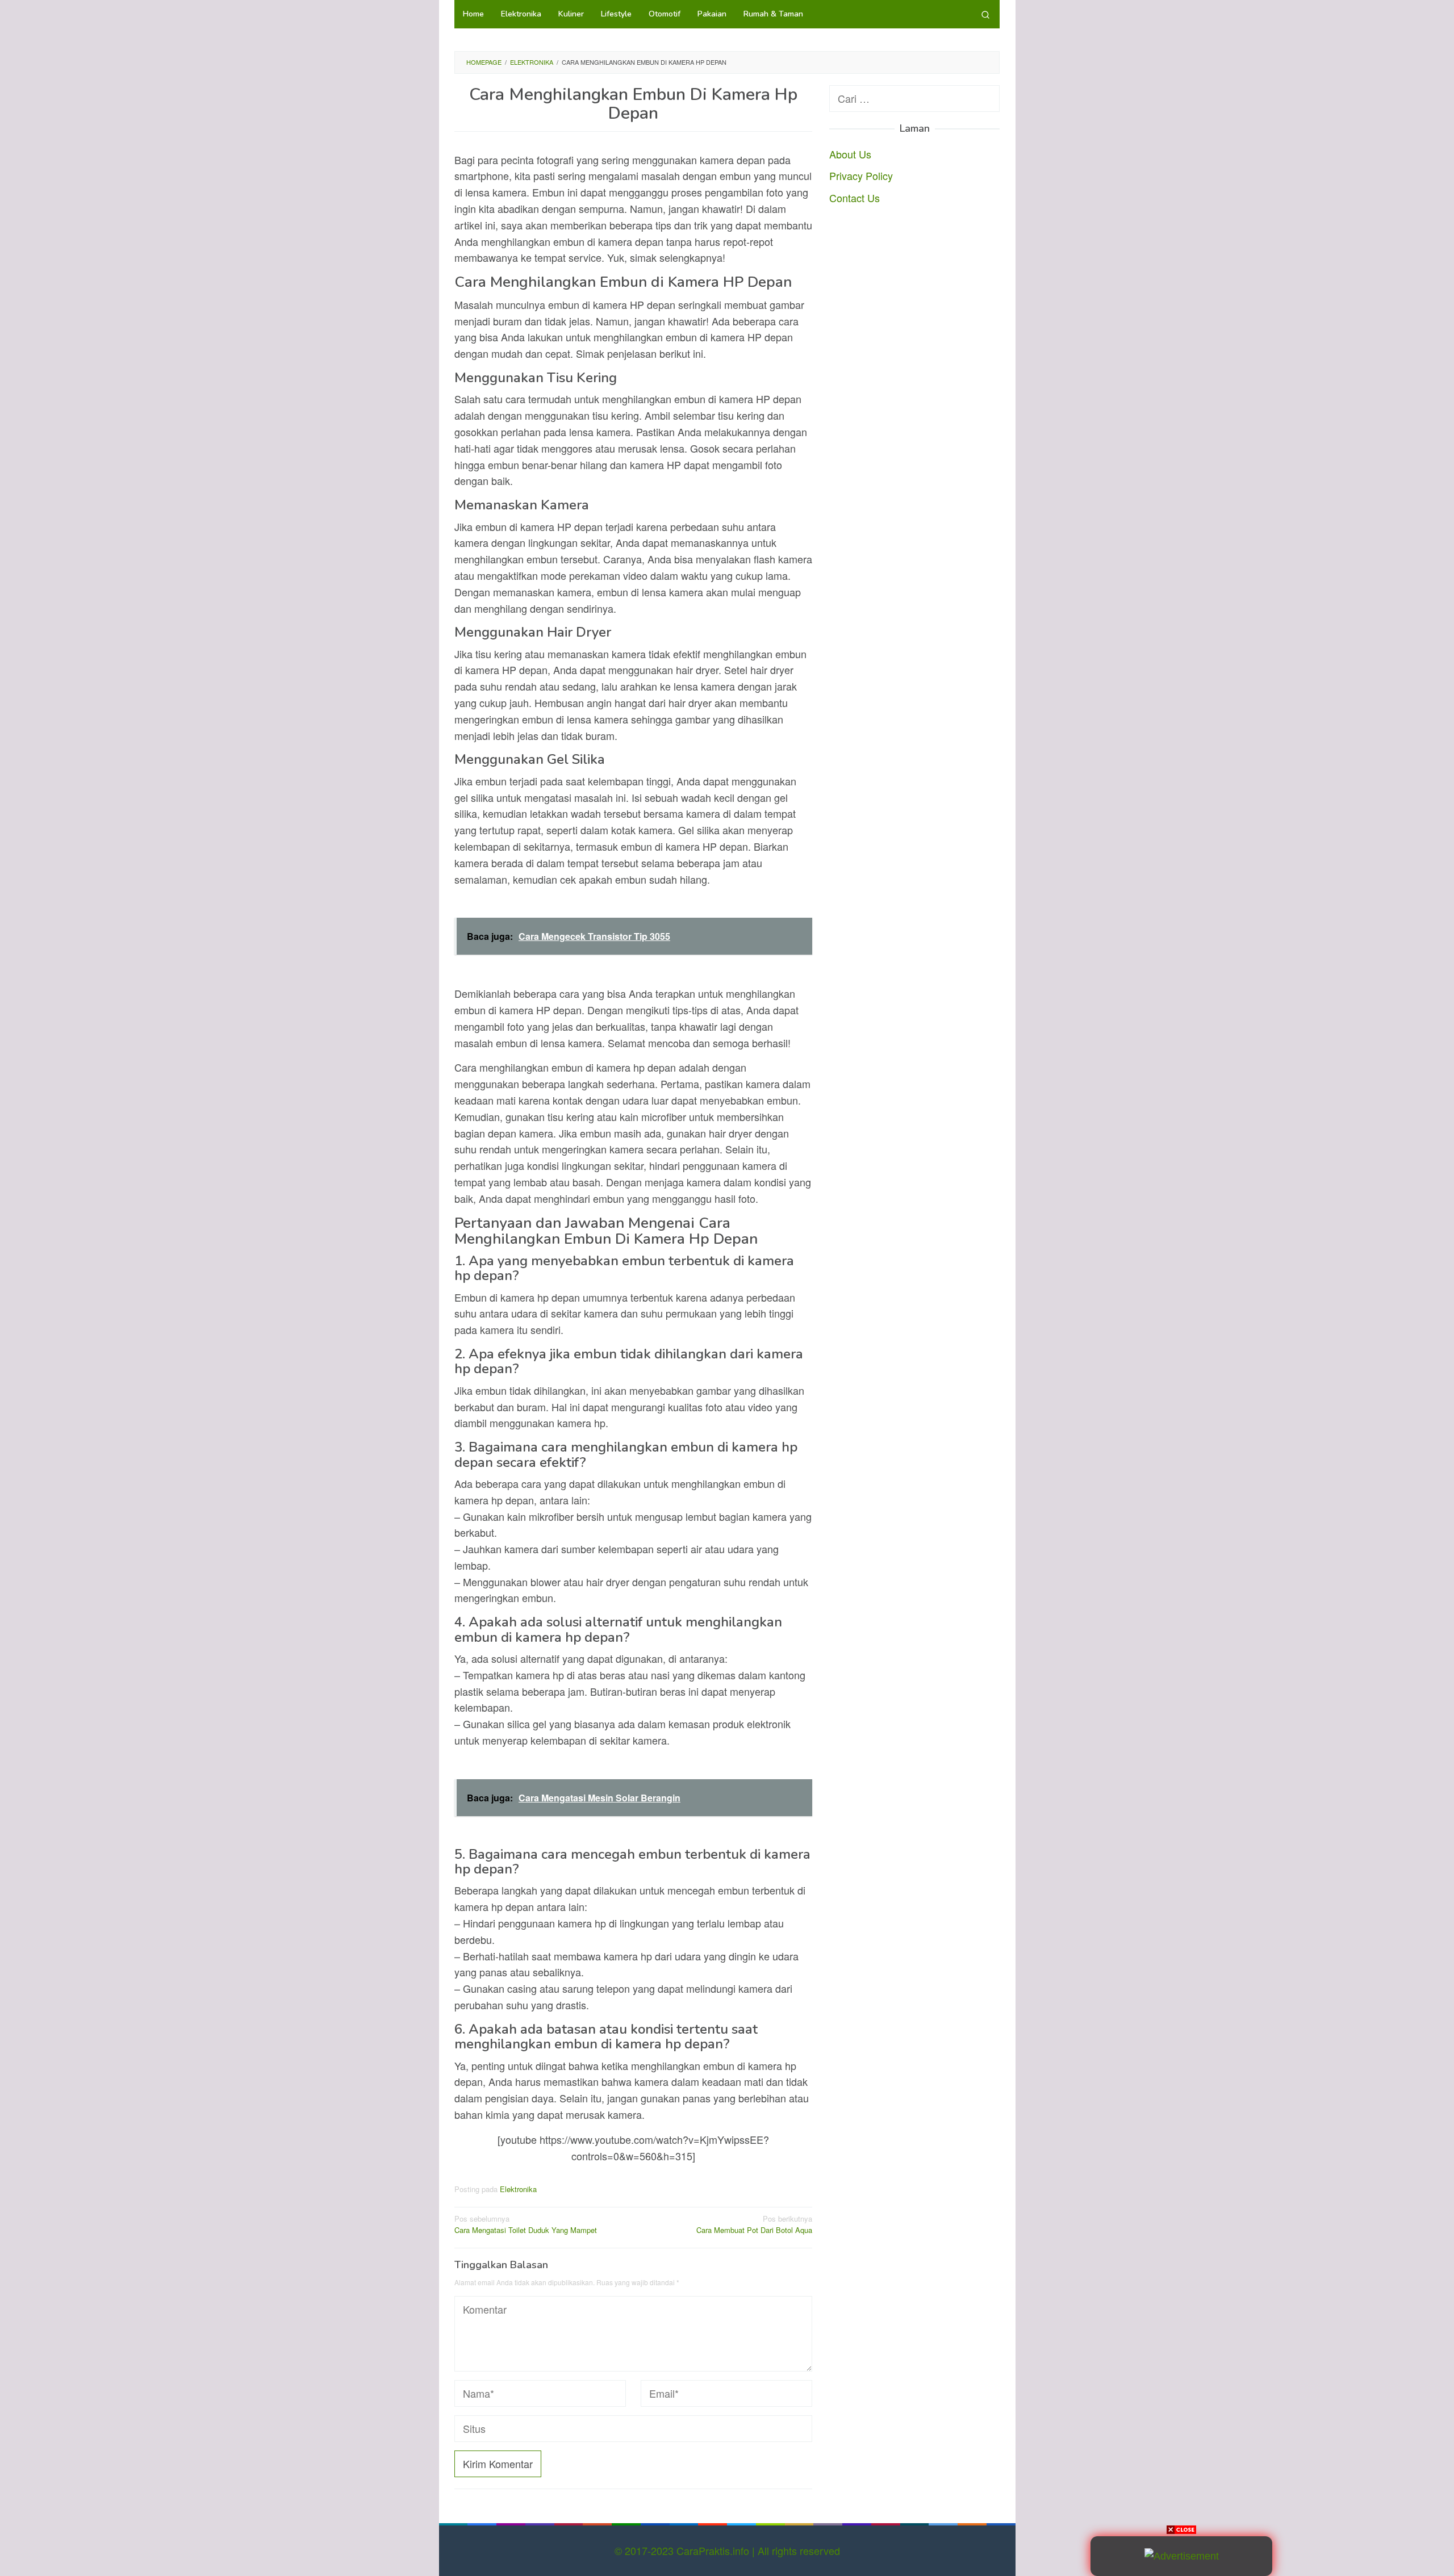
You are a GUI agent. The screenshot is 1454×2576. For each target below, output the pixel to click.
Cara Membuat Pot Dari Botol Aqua (754, 2224)
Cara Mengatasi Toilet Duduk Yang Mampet (526, 2224)
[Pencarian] (985, 14)
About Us (850, 153)
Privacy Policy (861, 175)
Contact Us (855, 198)
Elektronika (518, 2189)
